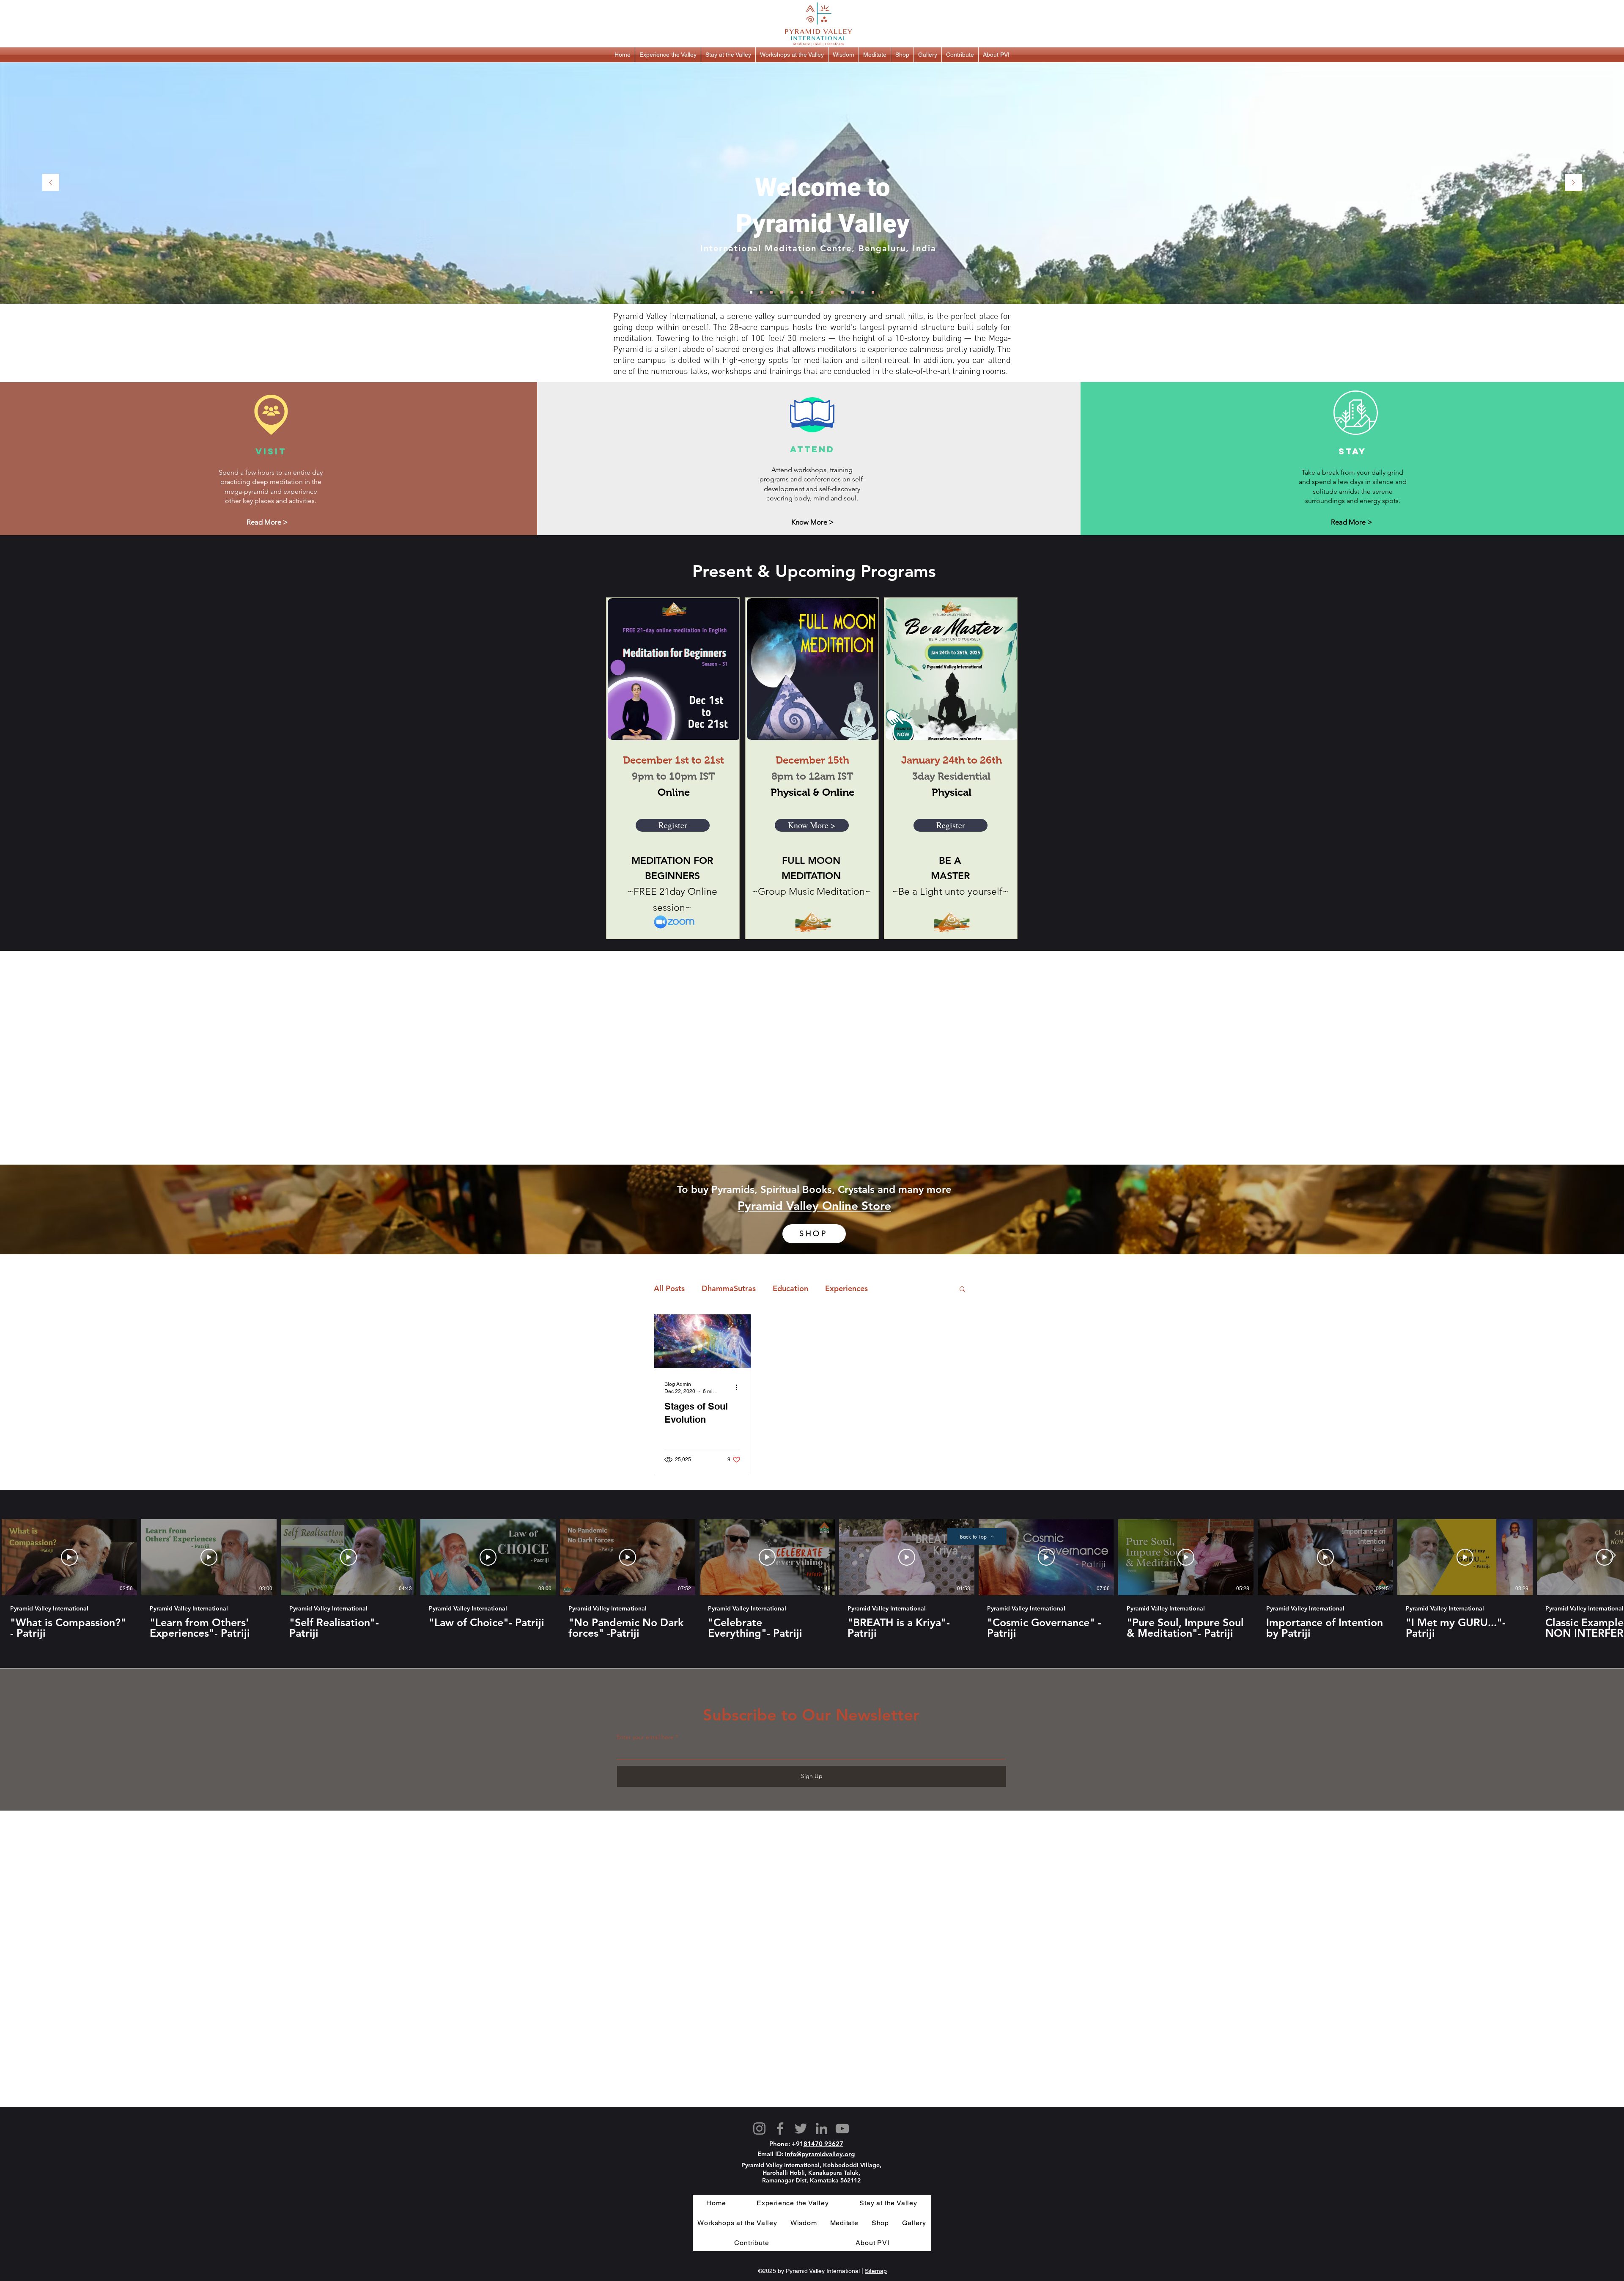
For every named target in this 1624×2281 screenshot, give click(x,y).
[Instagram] (759, 2128)
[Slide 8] (812, 292)
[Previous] (51, 183)
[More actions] (739, 1387)
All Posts (669, 1288)
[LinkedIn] (822, 2128)
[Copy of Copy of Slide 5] (771, 292)
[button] (668, 55)
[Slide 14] (863, 292)
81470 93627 (823, 2144)
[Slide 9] (822, 292)
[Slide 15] (873, 292)
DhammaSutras (729, 1288)
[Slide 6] (782, 292)
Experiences (846, 1288)
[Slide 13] (792, 292)
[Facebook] (780, 2128)
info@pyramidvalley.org (820, 2154)
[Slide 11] (842, 292)
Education (790, 1288)
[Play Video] (69, 1557)
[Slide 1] (751, 292)
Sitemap (876, 2271)
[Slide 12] (853, 292)
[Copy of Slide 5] (761, 292)
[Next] (1573, 183)
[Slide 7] (802, 292)
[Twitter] (801, 2128)
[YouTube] (842, 2128)
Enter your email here (645, 1737)
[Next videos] (1612, 1555)
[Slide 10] (832, 292)
